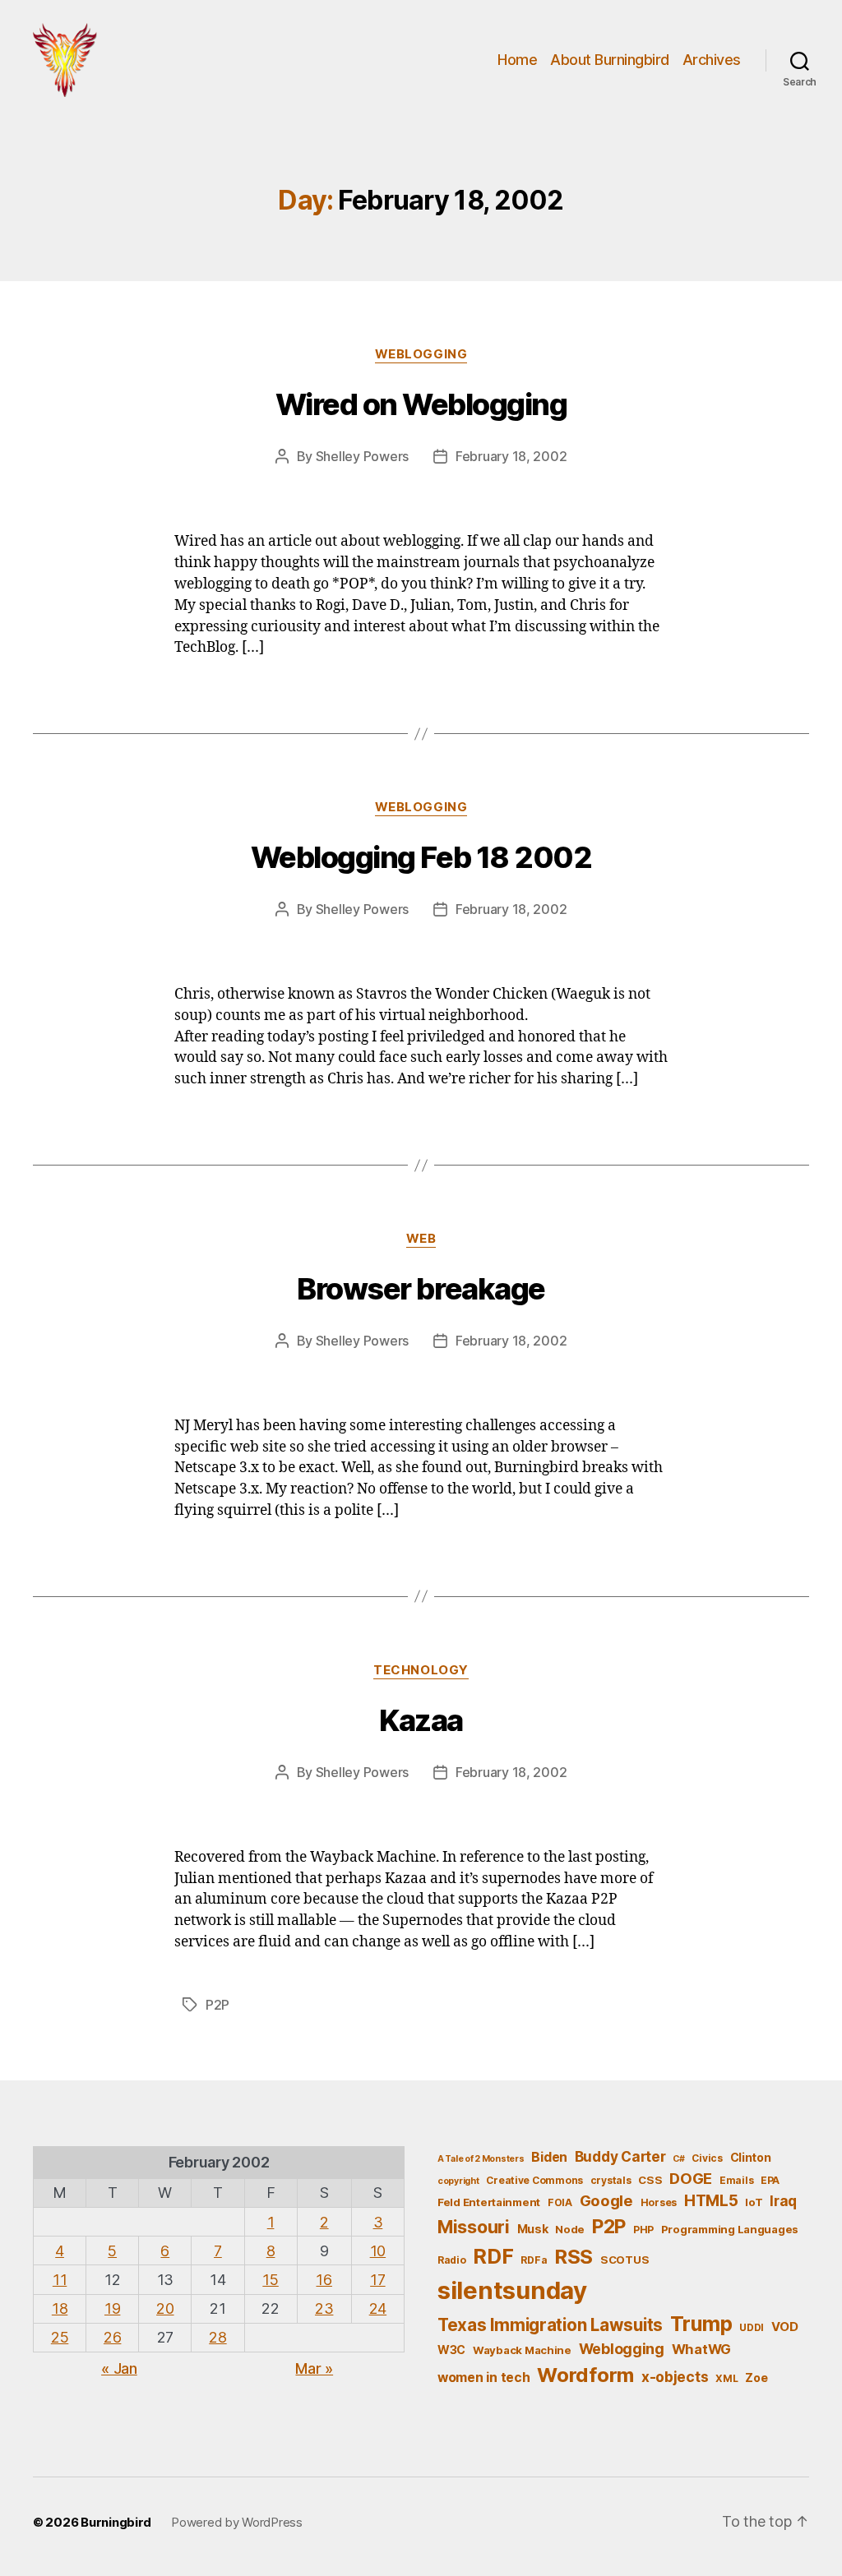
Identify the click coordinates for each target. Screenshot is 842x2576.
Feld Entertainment (489, 2202)
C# (678, 2159)
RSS (574, 2257)
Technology (421, 1670)
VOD (785, 2327)
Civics (707, 2158)
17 (377, 2280)
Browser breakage (421, 1289)
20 (165, 2308)
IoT (754, 2202)
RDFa (534, 2260)
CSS (650, 2180)
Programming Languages (730, 2229)
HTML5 (711, 2201)
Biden (549, 2157)
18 (60, 2308)
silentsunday (512, 2290)
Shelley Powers (362, 456)
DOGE (691, 2178)
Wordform (585, 2375)
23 (324, 2308)
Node (570, 2229)
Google (606, 2200)
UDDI (752, 2327)
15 (270, 2280)
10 (378, 2251)
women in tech (484, 2377)
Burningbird (116, 2522)
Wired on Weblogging (421, 404)
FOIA (560, 2202)
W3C (451, 2350)
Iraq (783, 2201)
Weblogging (421, 354)
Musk (533, 2229)
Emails (736, 2180)
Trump (701, 2324)
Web (421, 1239)
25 (60, 2337)
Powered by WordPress (237, 2522)
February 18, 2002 (511, 456)
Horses (659, 2202)
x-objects (675, 2377)
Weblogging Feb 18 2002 (421, 857)
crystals (611, 2180)
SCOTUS (625, 2260)
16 (324, 2280)
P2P (217, 2005)
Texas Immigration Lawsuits (550, 2325)
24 (378, 2308)
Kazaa (421, 1720)
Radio (452, 2260)
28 (217, 2337)
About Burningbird (610, 60)
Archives (712, 60)
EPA (770, 2180)
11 (60, 2280)
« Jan (119, 2368)
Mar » (314, 2368)
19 (112, 2308)
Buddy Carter (620, 2156)
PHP (643, 2230)
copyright (458, 2181)
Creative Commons (534, 2180)
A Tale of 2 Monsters (481, 2159)
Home (517, 60)
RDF (493, 2256)
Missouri (474, 2227)
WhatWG (701, 2349)
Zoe (756, 2377)
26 (112, 2337)
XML (726, 2378)
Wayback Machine (522, 2350)
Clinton (751, 2157)
